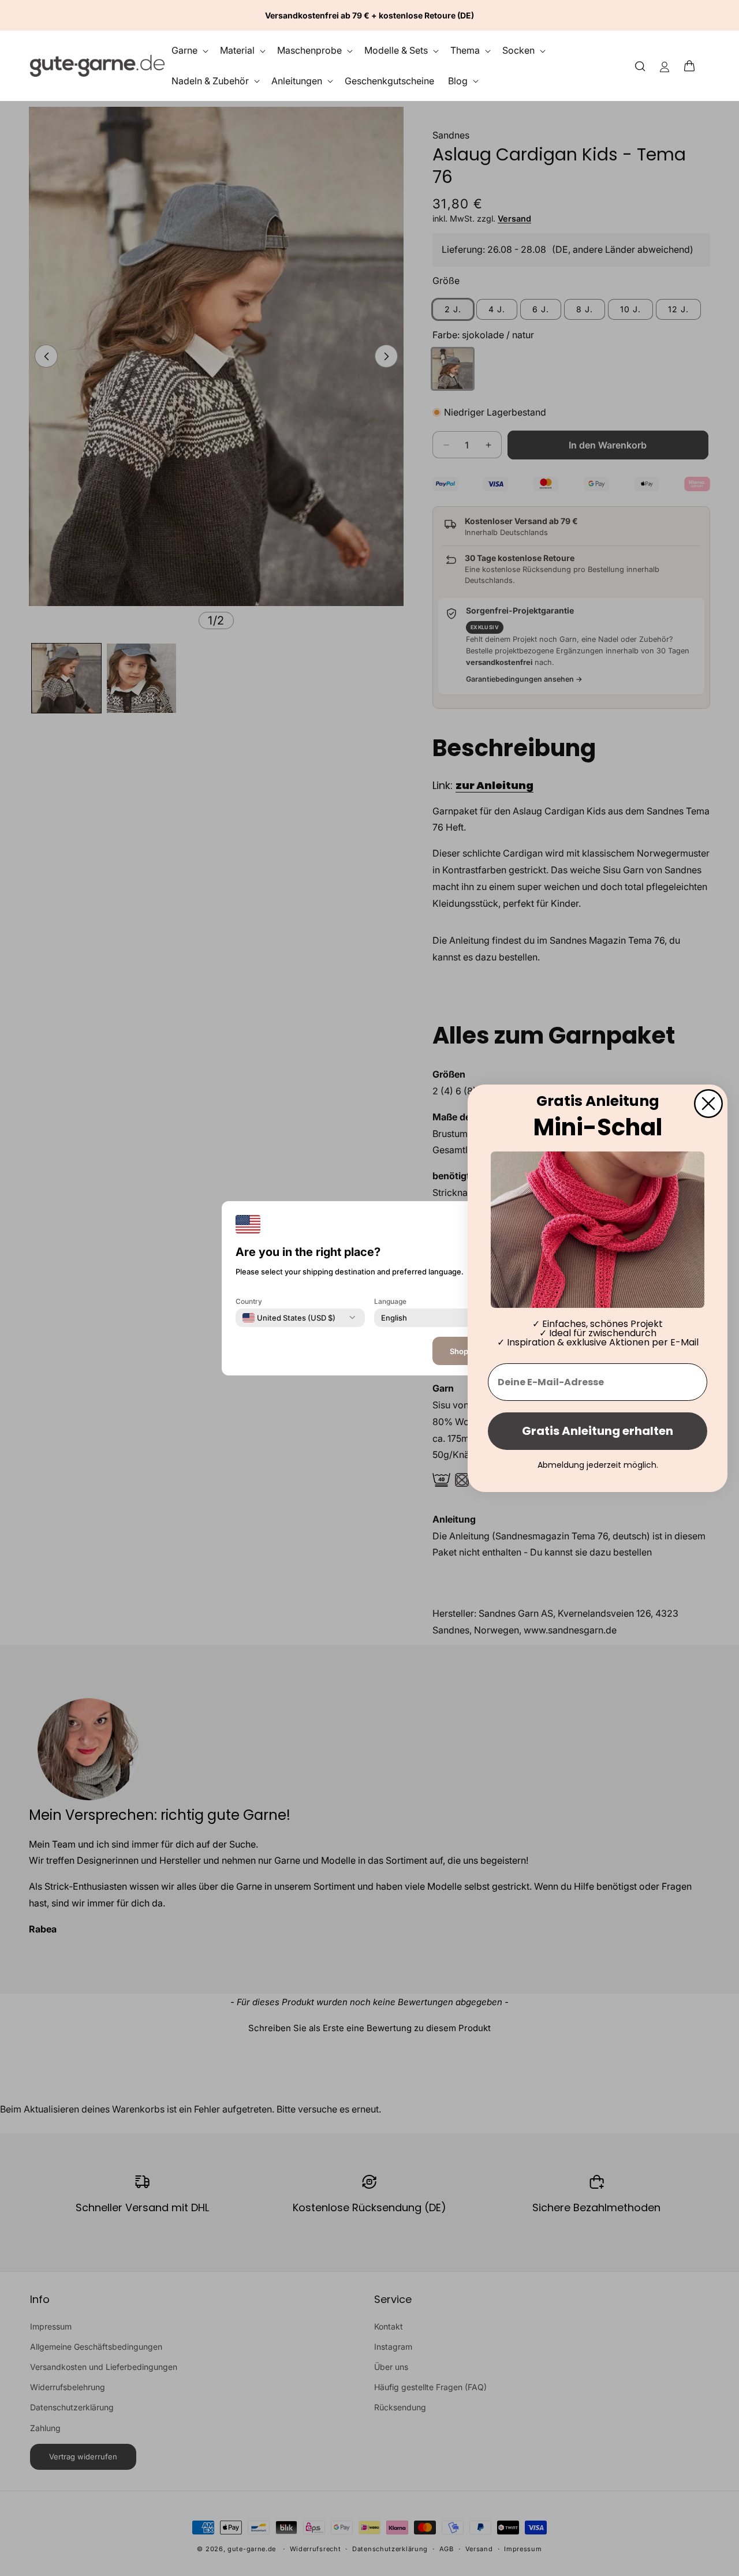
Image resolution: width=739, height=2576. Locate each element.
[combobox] (289, 1317)
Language (390, 1301)
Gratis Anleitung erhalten (598, 1431)
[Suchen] (640, 66)
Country (249, 1301)
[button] (693, 66)
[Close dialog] (708, 1103)
